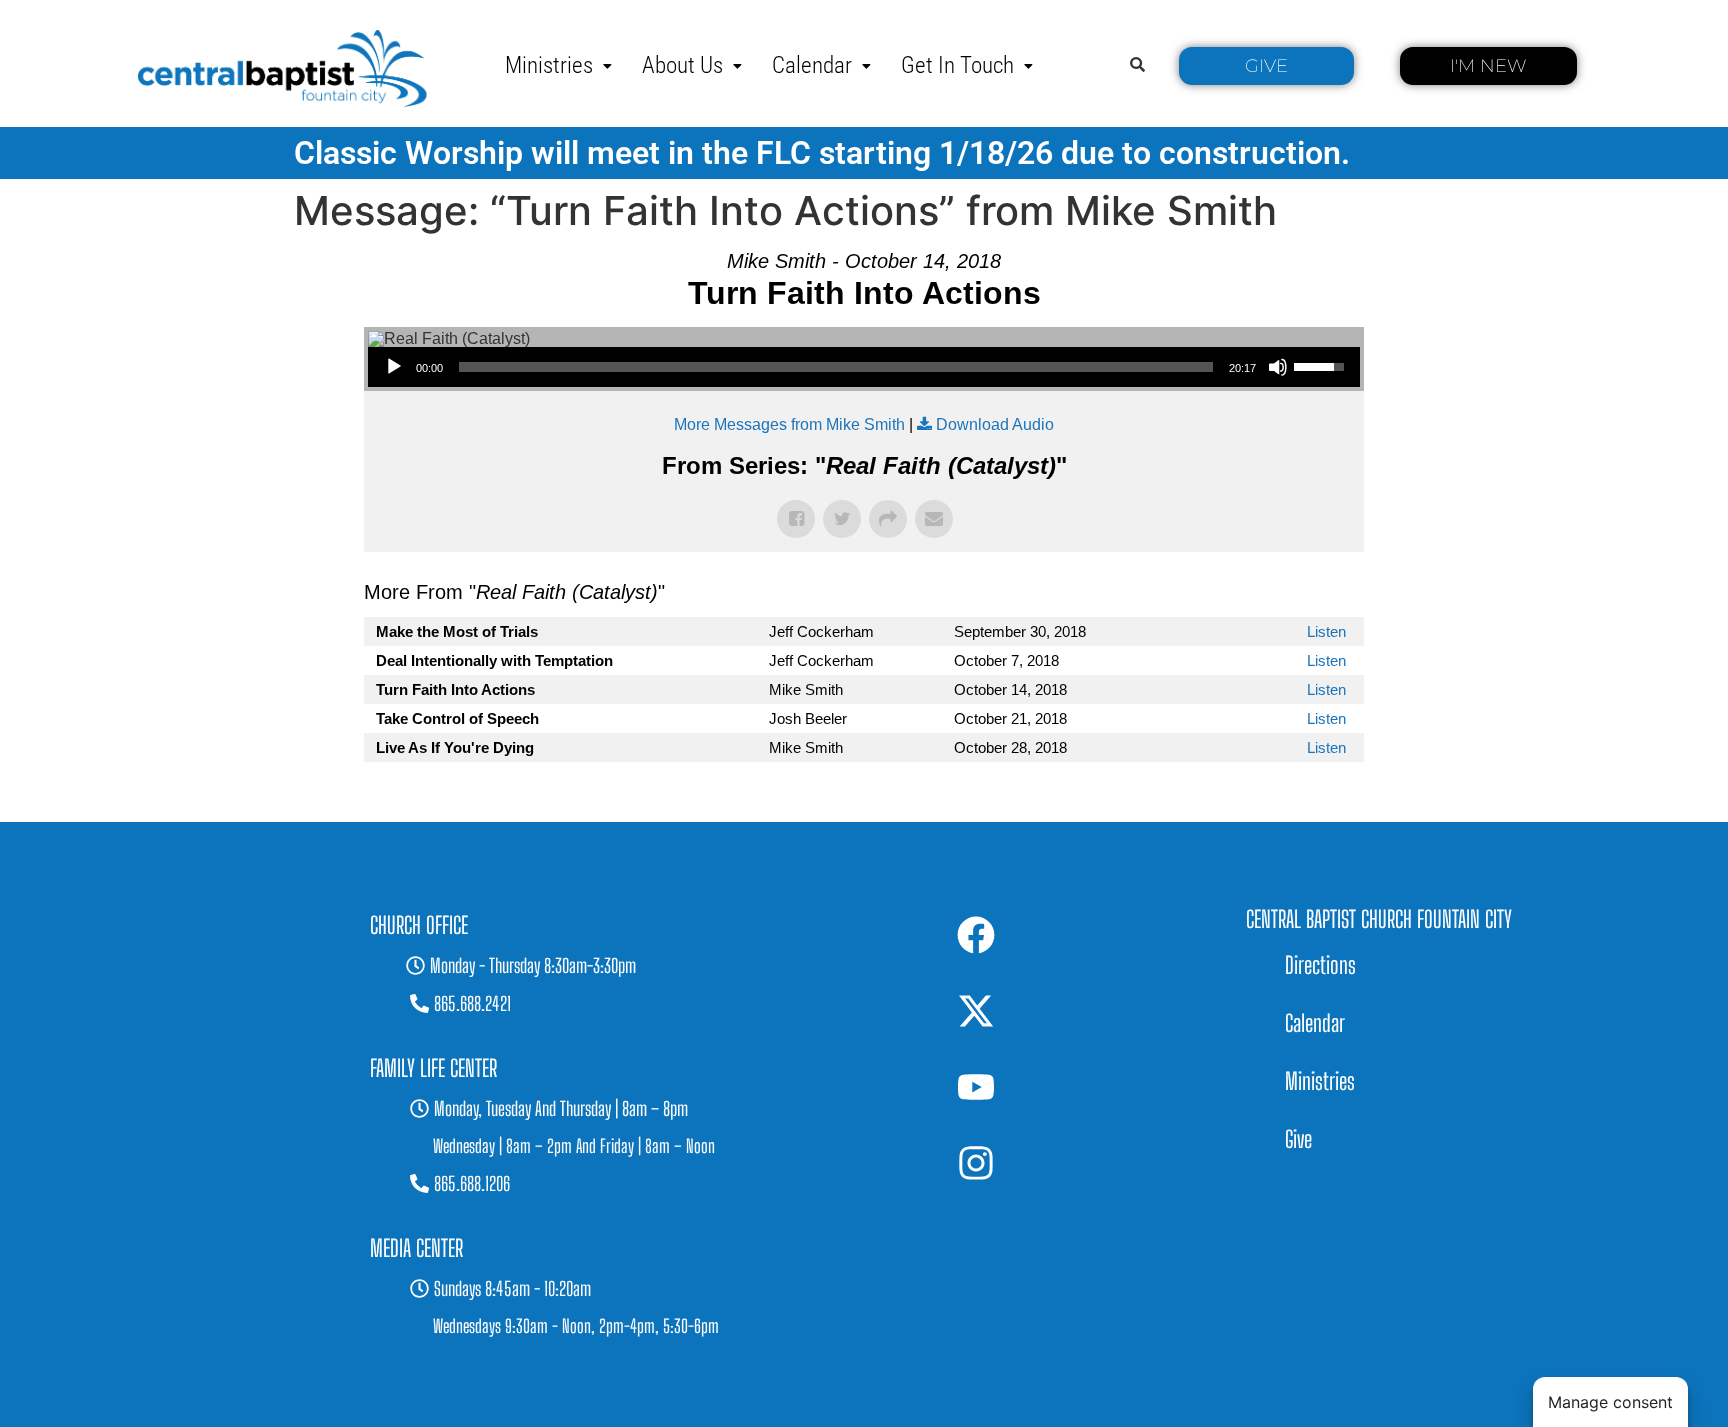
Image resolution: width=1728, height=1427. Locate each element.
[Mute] (1278, 367)
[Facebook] (976, 935)
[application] (864, 367)
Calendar (812, 65)
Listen (1326, 631)
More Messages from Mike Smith (789, 424)
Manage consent (1610, 1402)
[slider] (836, 367)
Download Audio (995, 424)
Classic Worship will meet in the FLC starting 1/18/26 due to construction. (822, 153)
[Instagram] (976, 1163)
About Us (682, 65)
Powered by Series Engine (1290, 802)
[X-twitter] (976, 1011)
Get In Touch (957, 65)
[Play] (394, 367)
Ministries (549, 65)
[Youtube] (976, 1087)
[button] (558, 65)
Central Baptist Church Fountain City (1379, 919)
